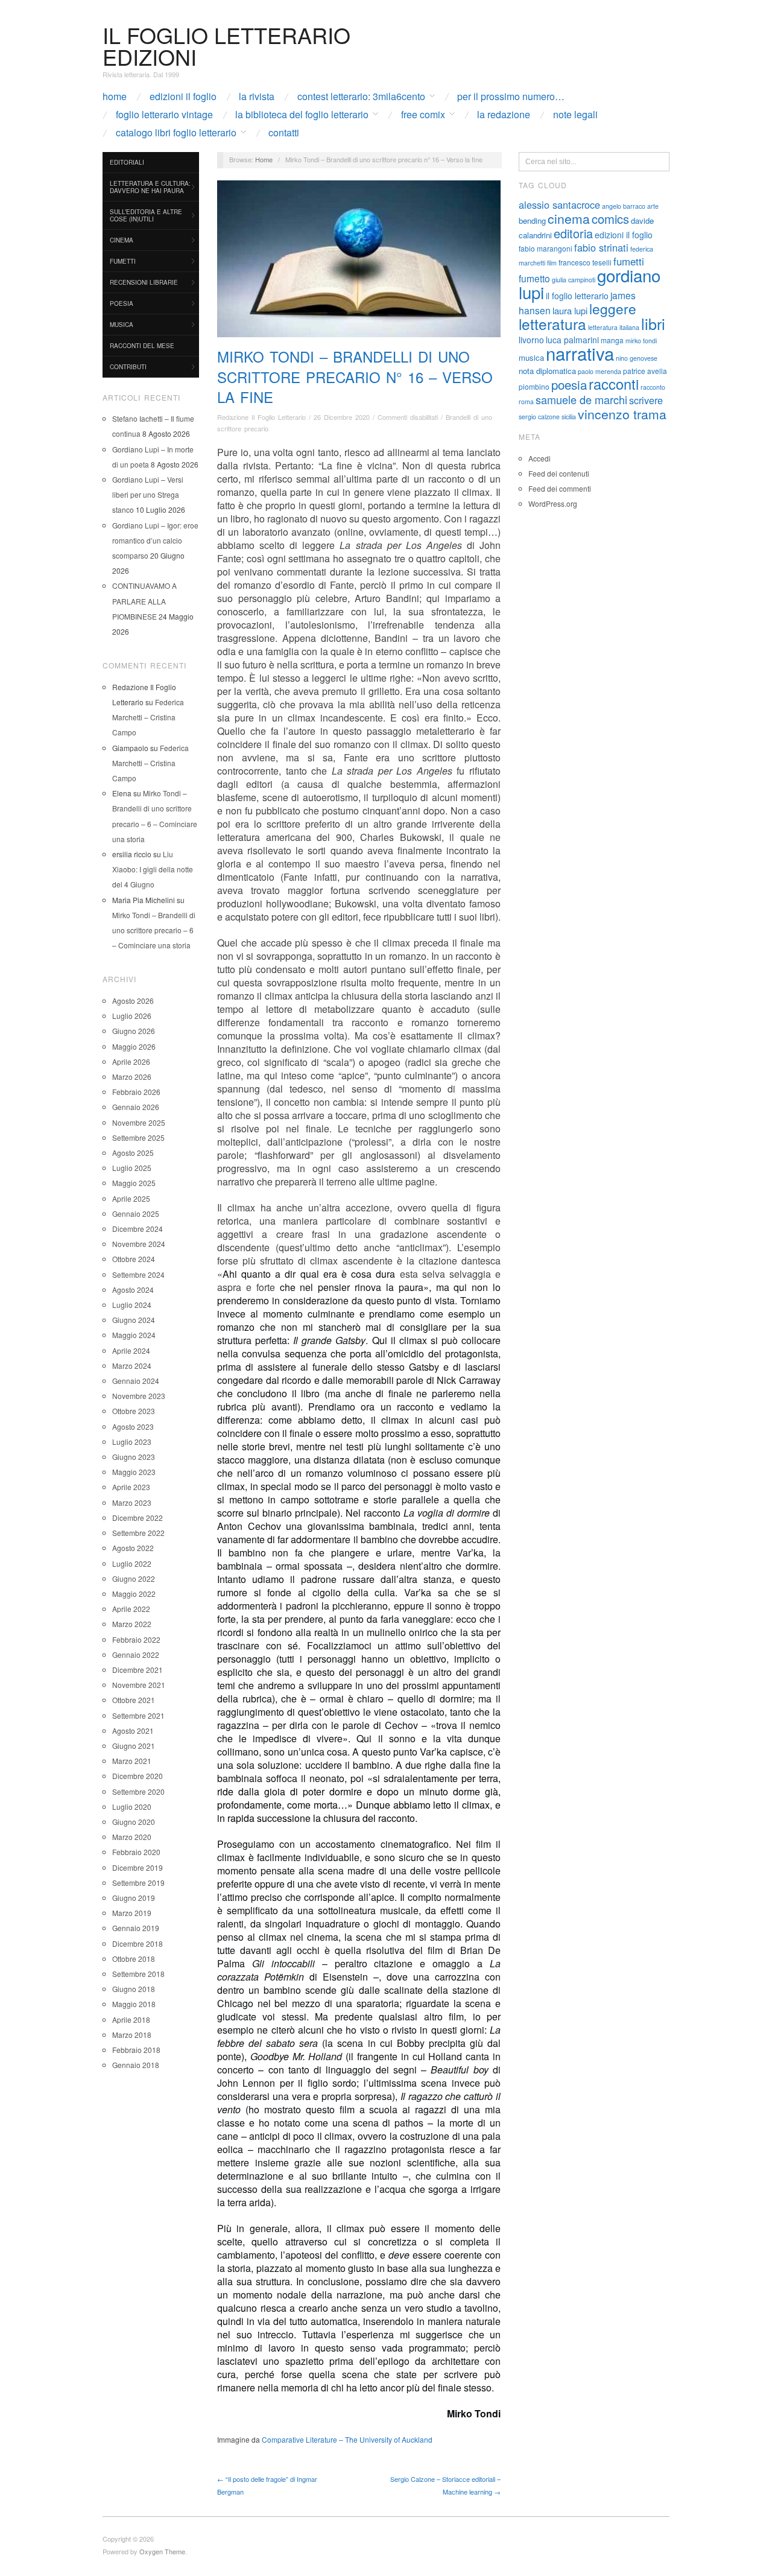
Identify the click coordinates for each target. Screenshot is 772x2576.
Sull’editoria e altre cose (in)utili (146, 215)
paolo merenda (600, 371)
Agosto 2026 (133, 1001)
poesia (569, 384)
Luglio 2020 (132, 1807)
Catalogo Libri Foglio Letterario (176, 133)
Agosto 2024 (133, 1290)
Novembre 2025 (139, 1122)
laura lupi (570, 310)
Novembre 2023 (139, 1396)
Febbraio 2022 (136, 1639)
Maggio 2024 (134, 1335)
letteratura (552, 324)
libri (653, 323)
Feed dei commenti (560, 488)
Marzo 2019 (132, 1913)
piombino (534, 386)
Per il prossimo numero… (511, 97)
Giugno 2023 (134, 1457)
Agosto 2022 (133, 1548)
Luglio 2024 (132, 1305)
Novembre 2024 (139, 1244)
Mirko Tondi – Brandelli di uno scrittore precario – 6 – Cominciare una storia (154, 930)
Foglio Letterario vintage (164, 115)
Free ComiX (423, 115)
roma (526, 401)
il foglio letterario (577, 296)
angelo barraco (624, 206)
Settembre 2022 (138, 1533)
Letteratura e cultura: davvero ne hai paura (150, 187)
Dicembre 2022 (138, 1518)
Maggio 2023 (134, 1472)
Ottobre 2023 (134, 1411)
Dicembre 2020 (138, 1776)
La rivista (257, 97)
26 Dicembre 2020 (342, 417)
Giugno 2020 (134, 1822)
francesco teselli (585, 262)
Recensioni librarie (144, 282)
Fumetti (123, 261)
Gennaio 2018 (136, 2065)
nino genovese (637, 358)
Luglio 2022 (132, 1563)
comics (610, 219)
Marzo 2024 (132, 1366)
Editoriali (127, 162)
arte (653, 206)
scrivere (646, 400)
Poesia (122, 303)
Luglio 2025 (132, 1168)
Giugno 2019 (134, 1898)
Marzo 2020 (132, 1837)
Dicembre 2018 (138, 1943)
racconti (614, 384)
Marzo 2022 (132, 1624)
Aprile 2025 (131, 1198)
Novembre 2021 (139, 1685)
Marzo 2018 (132, 2035)
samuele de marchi (581, 399)
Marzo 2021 (132, 1761)
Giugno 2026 (134, 1031)
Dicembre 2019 (138, 1867)
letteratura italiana (614, 327)
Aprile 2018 (131, 2019)
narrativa (580, 353)
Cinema (122, 240)
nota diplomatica (547, 371)
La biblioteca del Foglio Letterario (302, 115)
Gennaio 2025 (136, 1213)
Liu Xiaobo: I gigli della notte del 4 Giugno (153, 869)
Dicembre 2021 (138, 1670)
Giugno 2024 (134, 1320)
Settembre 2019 (138, 1883)
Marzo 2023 (132, 1502)
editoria (573, 233)
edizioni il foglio (624, 235)
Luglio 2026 (132, 1016)
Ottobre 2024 (134, 1259)
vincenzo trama (622, 414)
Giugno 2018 (134, 1989)
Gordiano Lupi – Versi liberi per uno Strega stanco (148, 494)
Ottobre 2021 (134, 1700)
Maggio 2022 (134, 1594)
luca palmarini (572, 340)
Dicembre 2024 (138, 1229)
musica (531, 357)
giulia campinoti (574, 280)
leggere (613, 308)
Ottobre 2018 (134, 1959)
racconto (653, 387)
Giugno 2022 (134, 1578)
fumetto (534, 278)
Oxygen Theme (162, 2551)
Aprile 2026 (131, 1061)
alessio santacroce (559, 205)
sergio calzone (539, 417)
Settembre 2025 (138, 1137)
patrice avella (645, 371)
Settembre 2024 (138, 1274)
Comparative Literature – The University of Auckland (347, 2439)
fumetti (629, 261)
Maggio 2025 (134, 1183)
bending (532, 220)
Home (115, 97)
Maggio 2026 (134, 1046)
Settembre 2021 (138, 1715)
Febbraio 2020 (136, 1852)
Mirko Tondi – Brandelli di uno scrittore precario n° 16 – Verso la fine (355, 376)
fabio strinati (601, 247)
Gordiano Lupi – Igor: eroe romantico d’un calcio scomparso (155, 540)
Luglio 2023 (132, 1442)
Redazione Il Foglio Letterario (261, 417)
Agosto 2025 (133, 1153)
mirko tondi (641, 341)
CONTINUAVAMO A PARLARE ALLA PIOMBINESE (144, 601)
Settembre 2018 (138, 1974)
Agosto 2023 (133, 1426)
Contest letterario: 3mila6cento (361, 97)
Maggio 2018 (134, 2004)
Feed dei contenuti (559, 473)
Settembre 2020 (138, 1791)
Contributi (128, 367)
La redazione (504, 115)
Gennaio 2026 (136, 1107)
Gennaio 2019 (136, 1928)
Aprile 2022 (131, 1609)
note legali (575, 115)
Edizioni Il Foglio (183, 97)
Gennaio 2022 (136, 1654)
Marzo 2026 (132, 1077)
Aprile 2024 (131, 1350)
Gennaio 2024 (136, 1381)
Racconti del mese (142, 346)
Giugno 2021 (134, 1746)
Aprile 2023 (131, 1487)
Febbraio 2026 (136, 1092)
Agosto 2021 (133, 1731)
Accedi (539, 458)
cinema (569, 218)
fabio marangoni (546, 248)
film (552, 263)
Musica (122, 325)
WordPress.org (553, 503)
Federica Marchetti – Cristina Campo (148, 717)
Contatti (284, 133)
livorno (531, 340)
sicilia (569, 417)
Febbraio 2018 (136, 2050)
